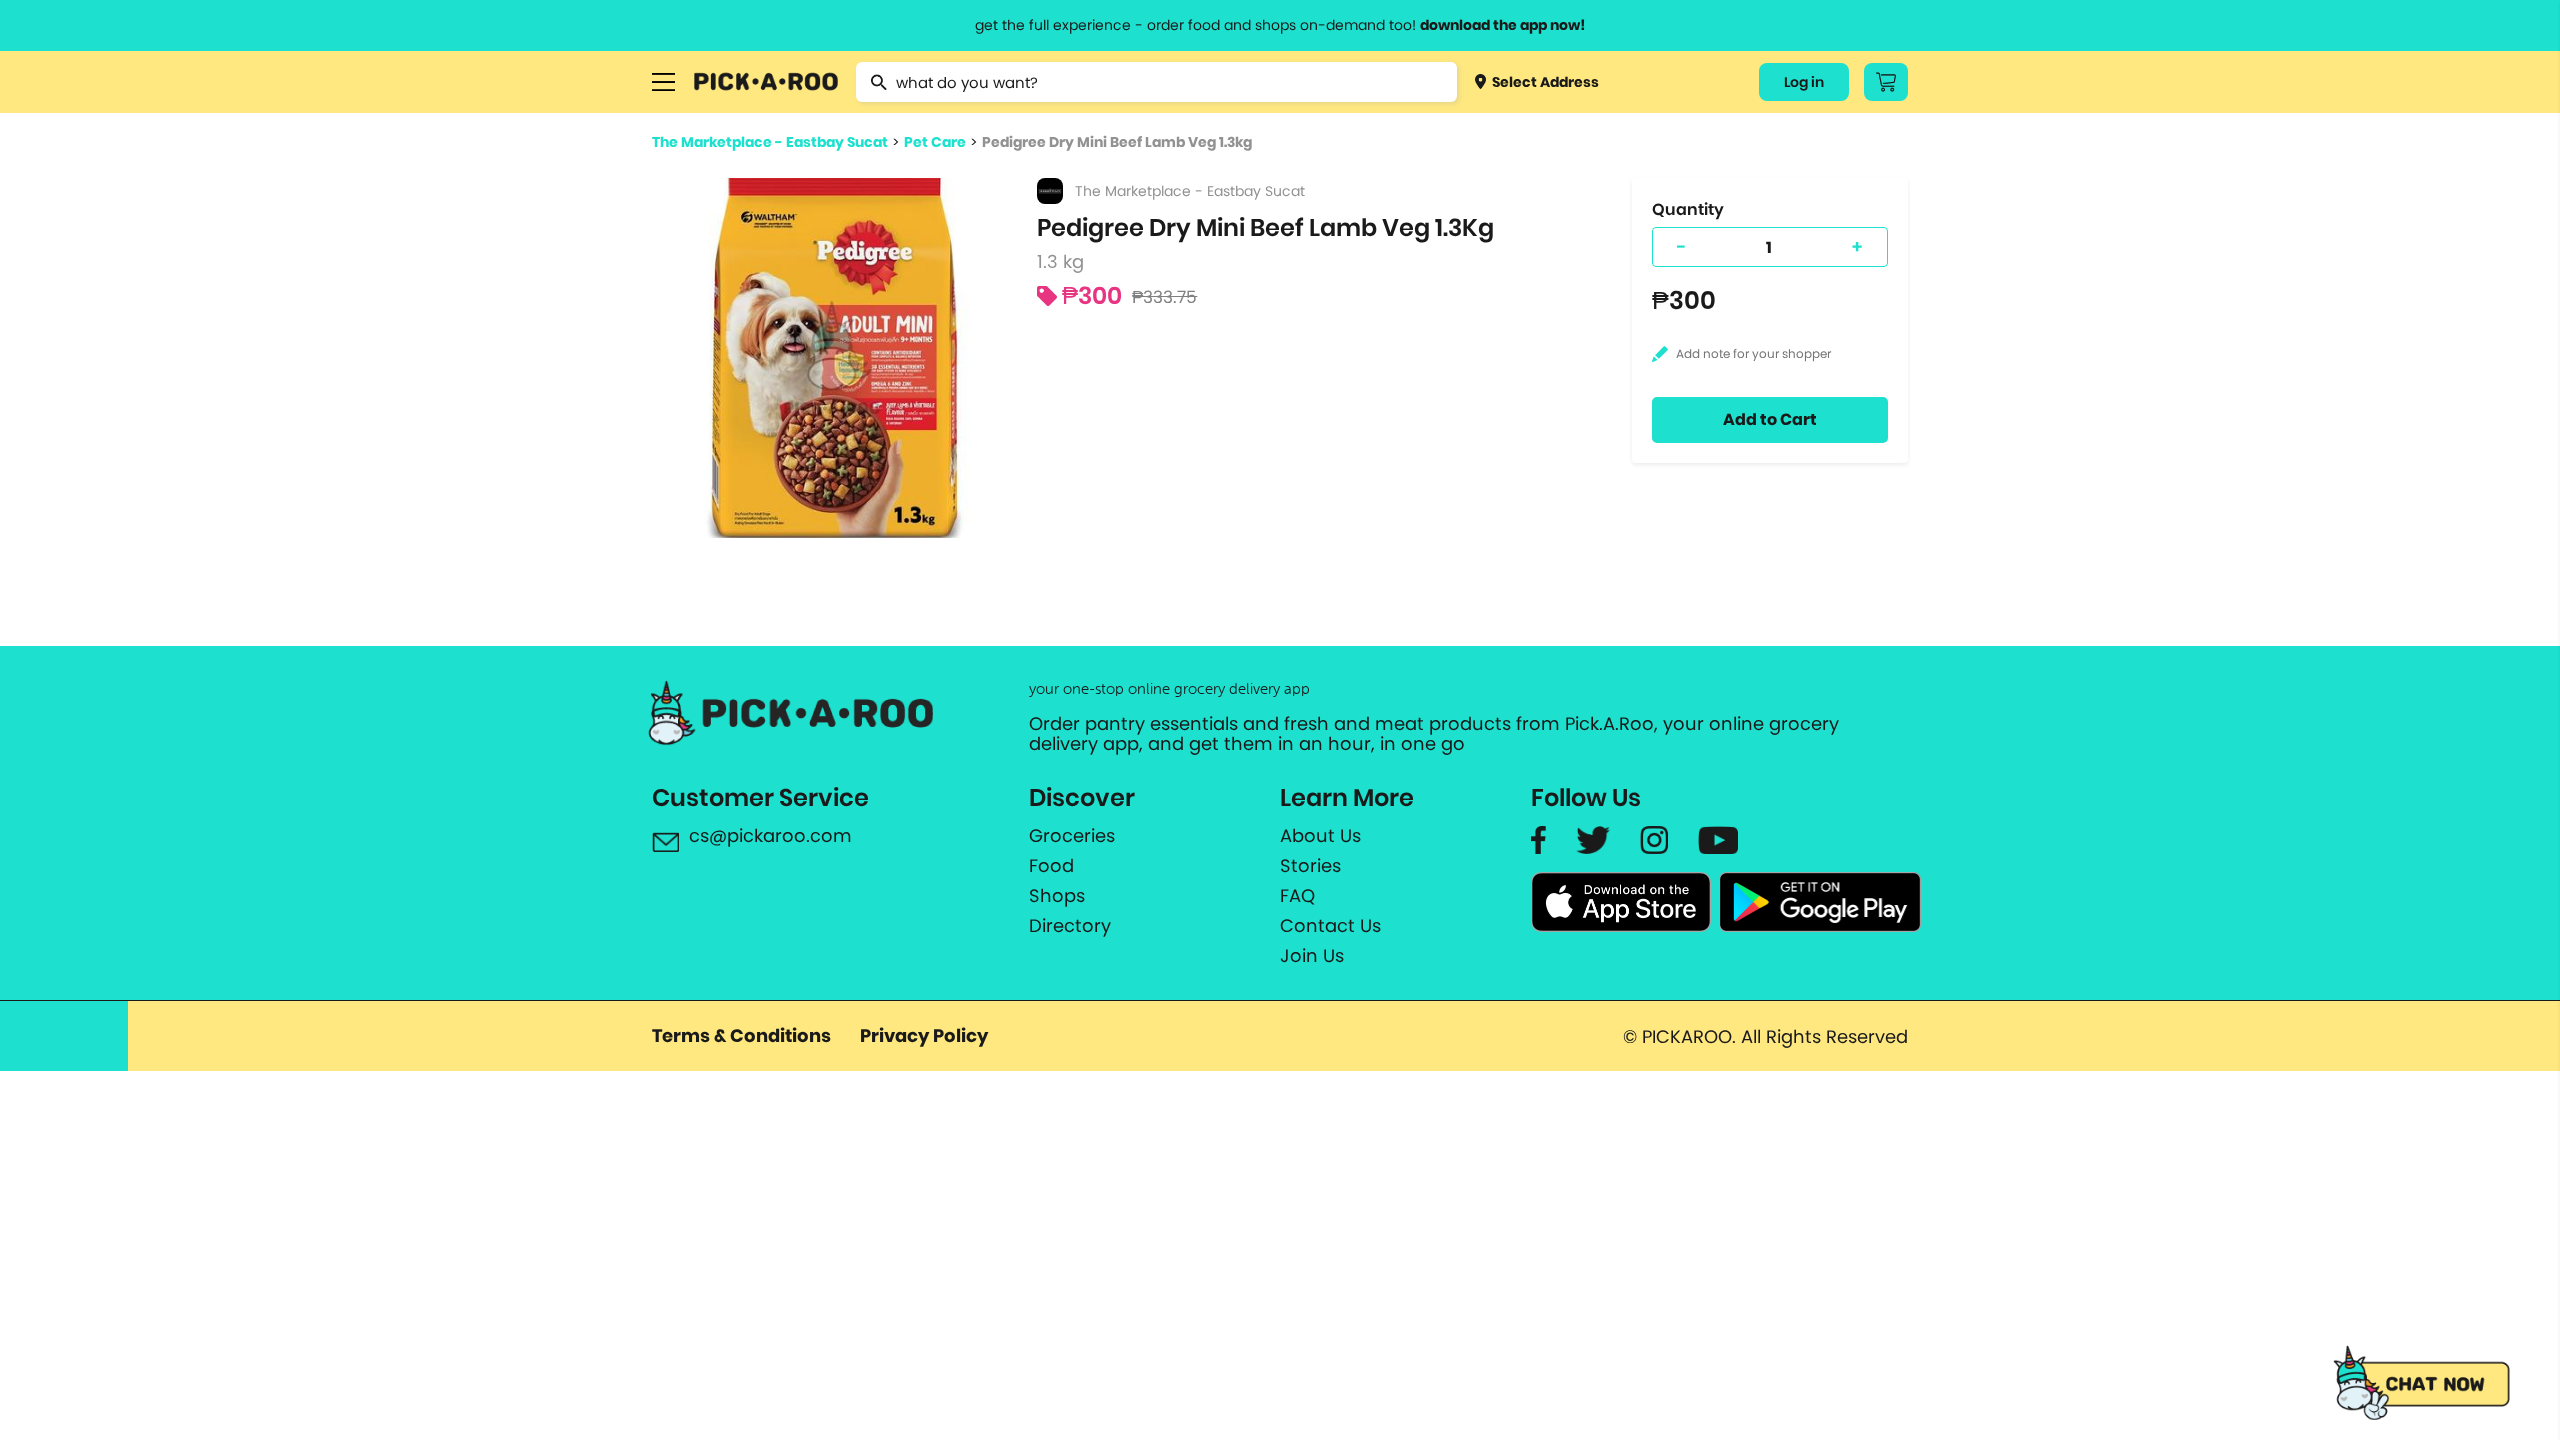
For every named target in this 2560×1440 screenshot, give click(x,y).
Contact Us (1330, 926)
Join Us (1312, 956)
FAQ (1297, 896)
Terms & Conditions (741, 1035)
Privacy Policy (924, 1035)
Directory (1070, 926)
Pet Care (935, 142)
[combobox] (1156, 82)
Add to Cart (1770, 419)
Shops (1057, 896)
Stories (1310, 866)
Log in (1804, 82)
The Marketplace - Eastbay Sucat (770, 142)
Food (1051, 866)
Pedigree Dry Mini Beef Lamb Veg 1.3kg (1117, 142)
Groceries (1072, 836)
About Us (1320, 836)
